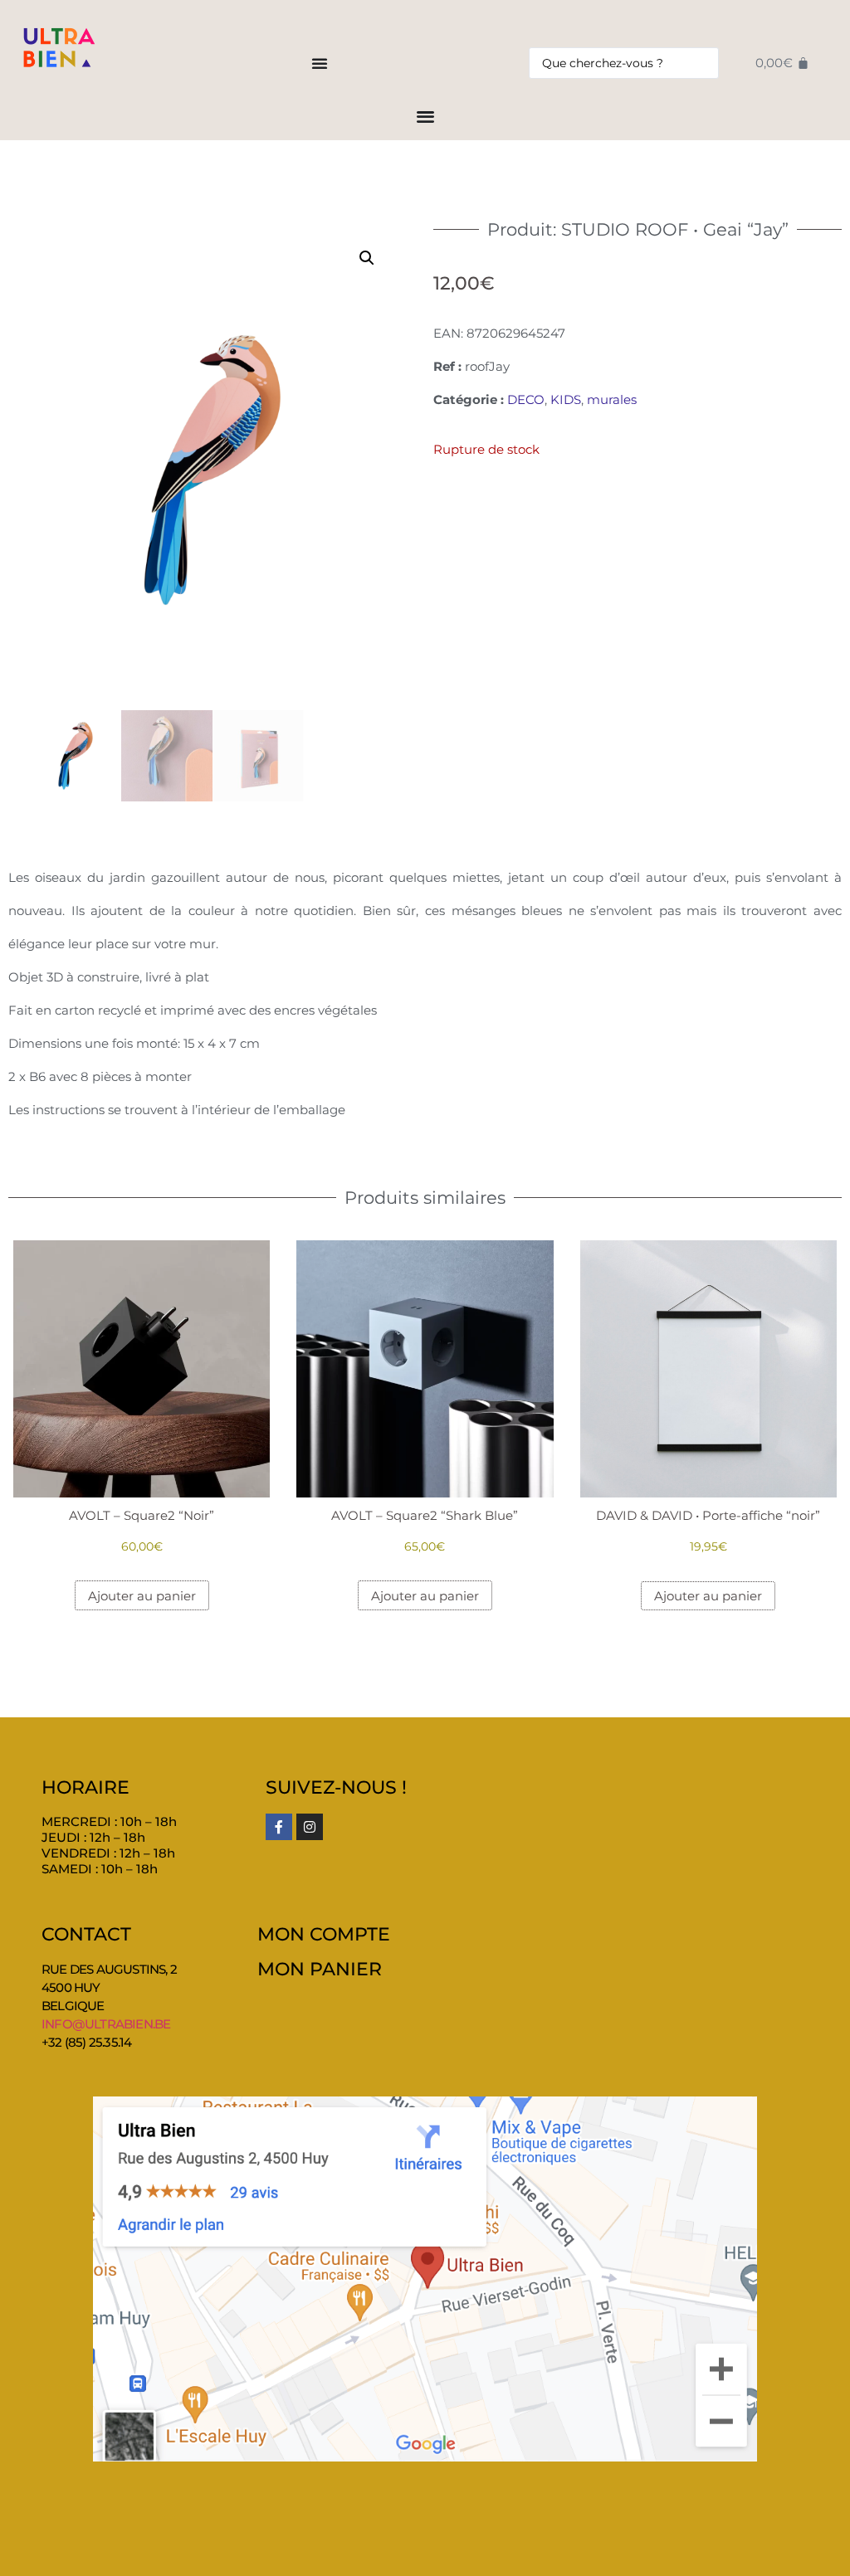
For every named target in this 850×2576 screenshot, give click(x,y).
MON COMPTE (324, 1934)
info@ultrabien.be (106, 2024)
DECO (526, 399)
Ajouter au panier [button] (142, 1596)
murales (612, 399)
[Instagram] (310, 1827)
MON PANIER (320, 1969)
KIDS (566, 399)
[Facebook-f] (279, 1827)
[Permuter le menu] (320, 63)
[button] (367, 258)
